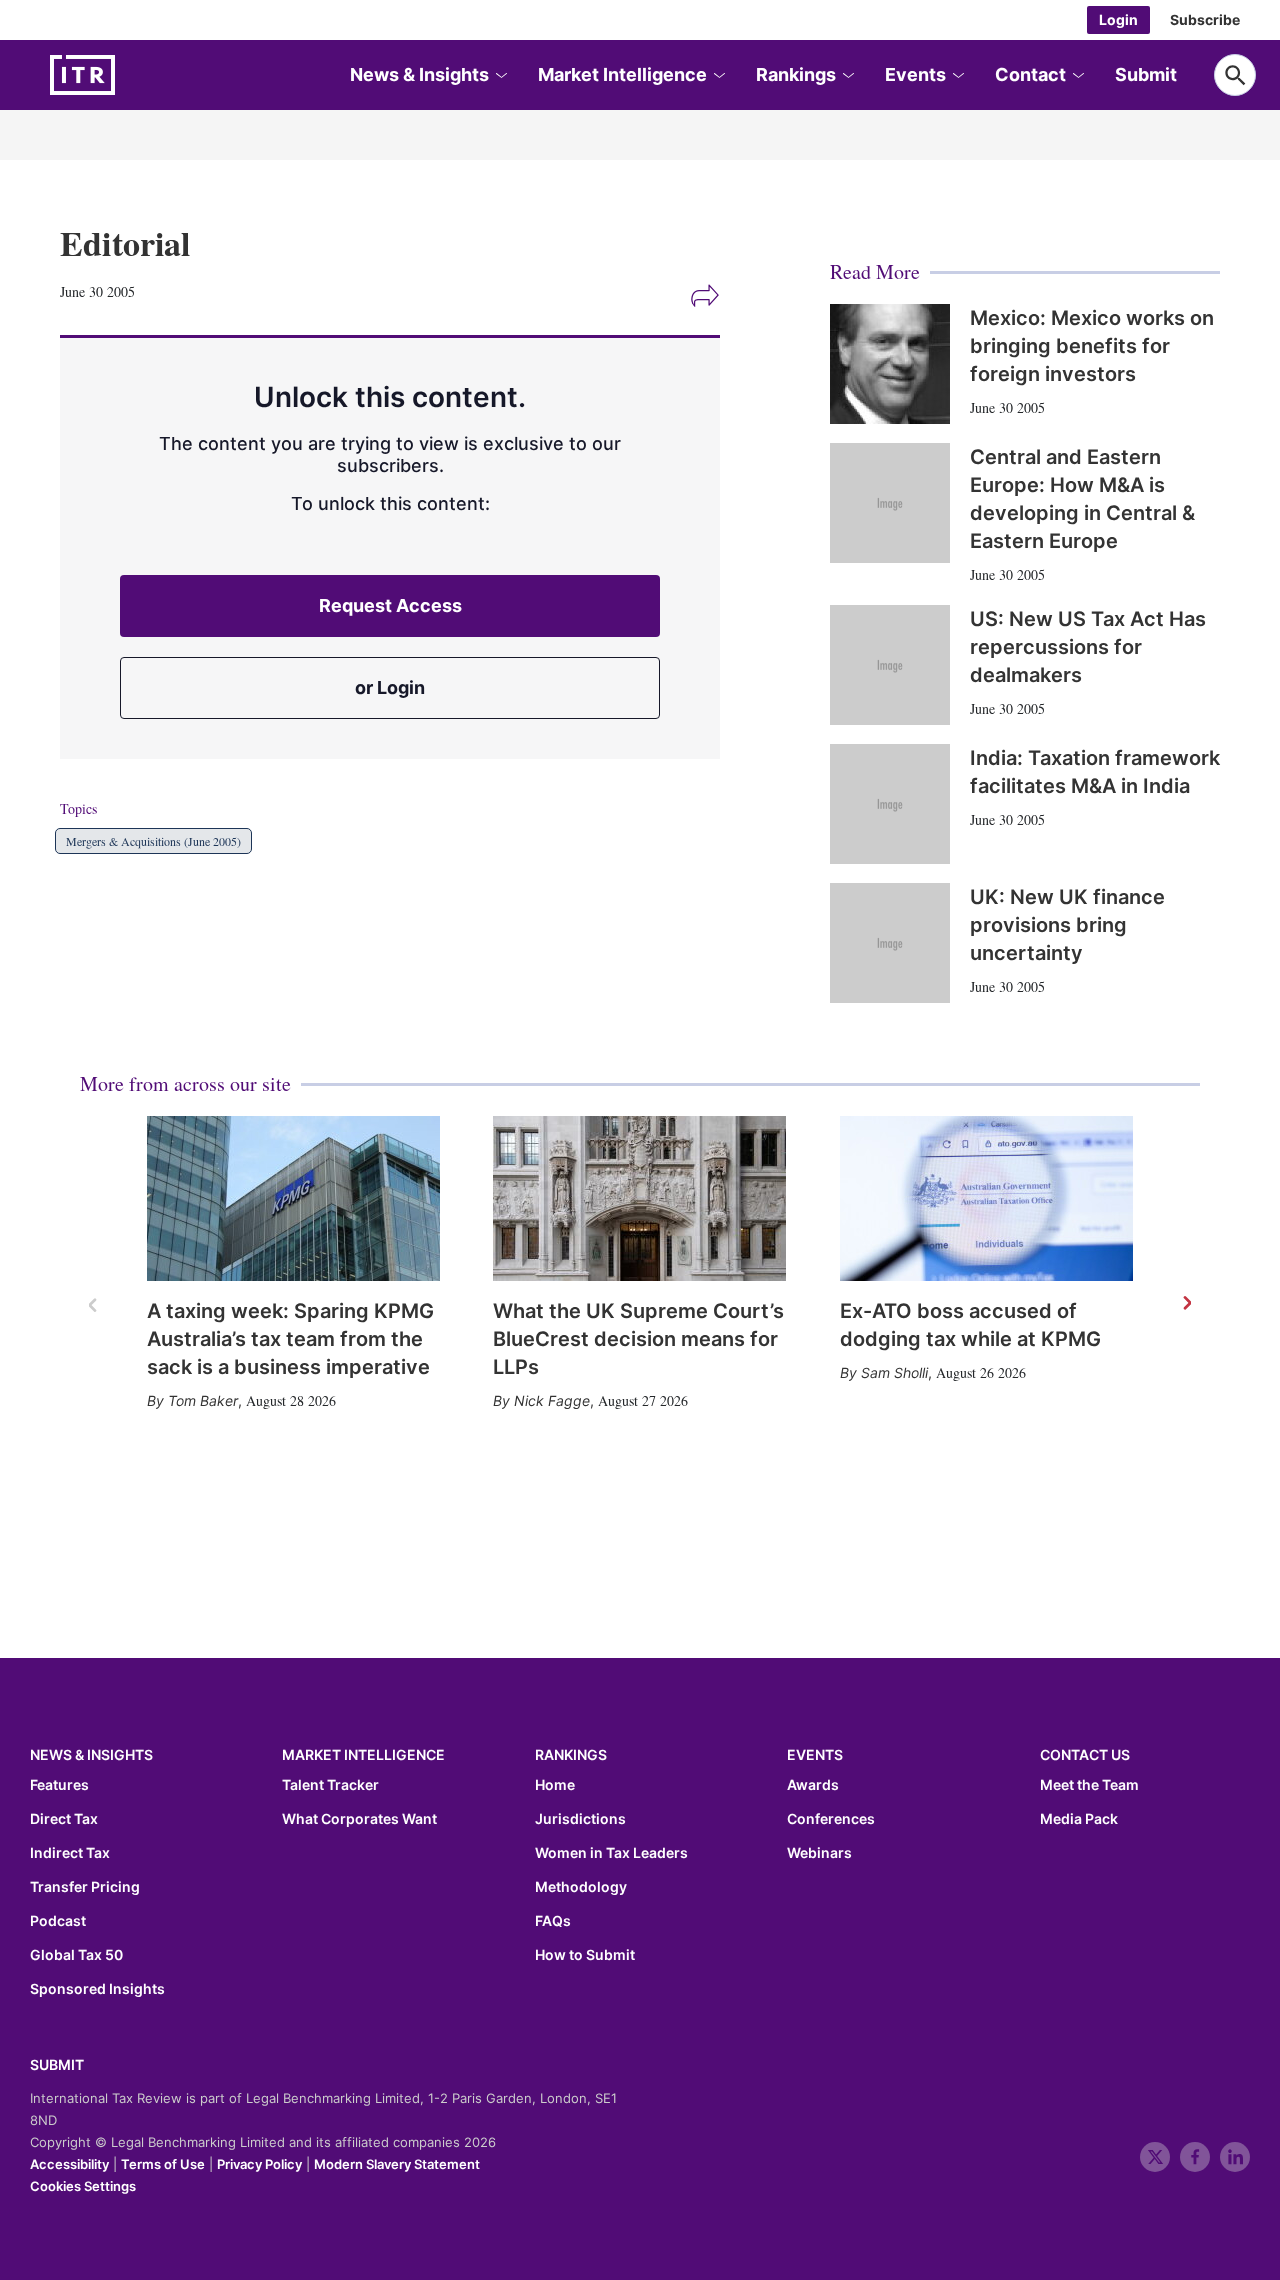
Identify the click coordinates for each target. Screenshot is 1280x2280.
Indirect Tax (70, 1853)
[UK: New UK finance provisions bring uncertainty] (890, 943)
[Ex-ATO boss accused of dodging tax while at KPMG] (986, 1198)
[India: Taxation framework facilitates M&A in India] (890, 804)
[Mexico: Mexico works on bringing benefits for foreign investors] (890, 364)
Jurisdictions (580, 1819)
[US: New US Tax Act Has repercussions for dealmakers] (890, 665)
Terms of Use (163, 2164)
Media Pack (1079, 1819)
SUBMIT (57, 2064)
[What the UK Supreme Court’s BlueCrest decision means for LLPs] (639, 1198)
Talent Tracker (330, 1785)
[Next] (1186, 1304)
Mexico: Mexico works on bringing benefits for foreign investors (1092, 346)
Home (555, 1785)
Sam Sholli (894, 1372)
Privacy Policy (259, 2164)
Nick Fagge (552, 1400)
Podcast (58, 1921)
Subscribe (1205, 19)
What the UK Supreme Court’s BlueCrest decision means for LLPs (638, 1339)
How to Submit (585, 1955)
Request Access (390, 605)
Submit (1146, 74)
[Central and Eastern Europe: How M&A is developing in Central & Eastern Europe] (890, 503)
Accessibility (69, 2164)
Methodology (581, 1887)
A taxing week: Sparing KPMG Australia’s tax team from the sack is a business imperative (290, 1339)
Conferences (831, 1819)
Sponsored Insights (97, 1989)
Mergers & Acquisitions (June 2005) (153, 841)
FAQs (553, 1921)
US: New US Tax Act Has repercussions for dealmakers (1088, 647)
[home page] (130, 75)
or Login (390, 687)
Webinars (819, 1853)
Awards (813, 1785)
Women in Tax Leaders (611, 1853)
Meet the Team (1089, 1785)
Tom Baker (203, 1400)
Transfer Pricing (85, 1887)
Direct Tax (64, 1819)
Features (59, 1785)
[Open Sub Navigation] (500, 75)
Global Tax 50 (76, 1955)
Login (1118, 19)
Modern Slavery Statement (397, 2164)
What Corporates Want (359, 1819)
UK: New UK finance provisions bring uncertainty (1067, 925)
